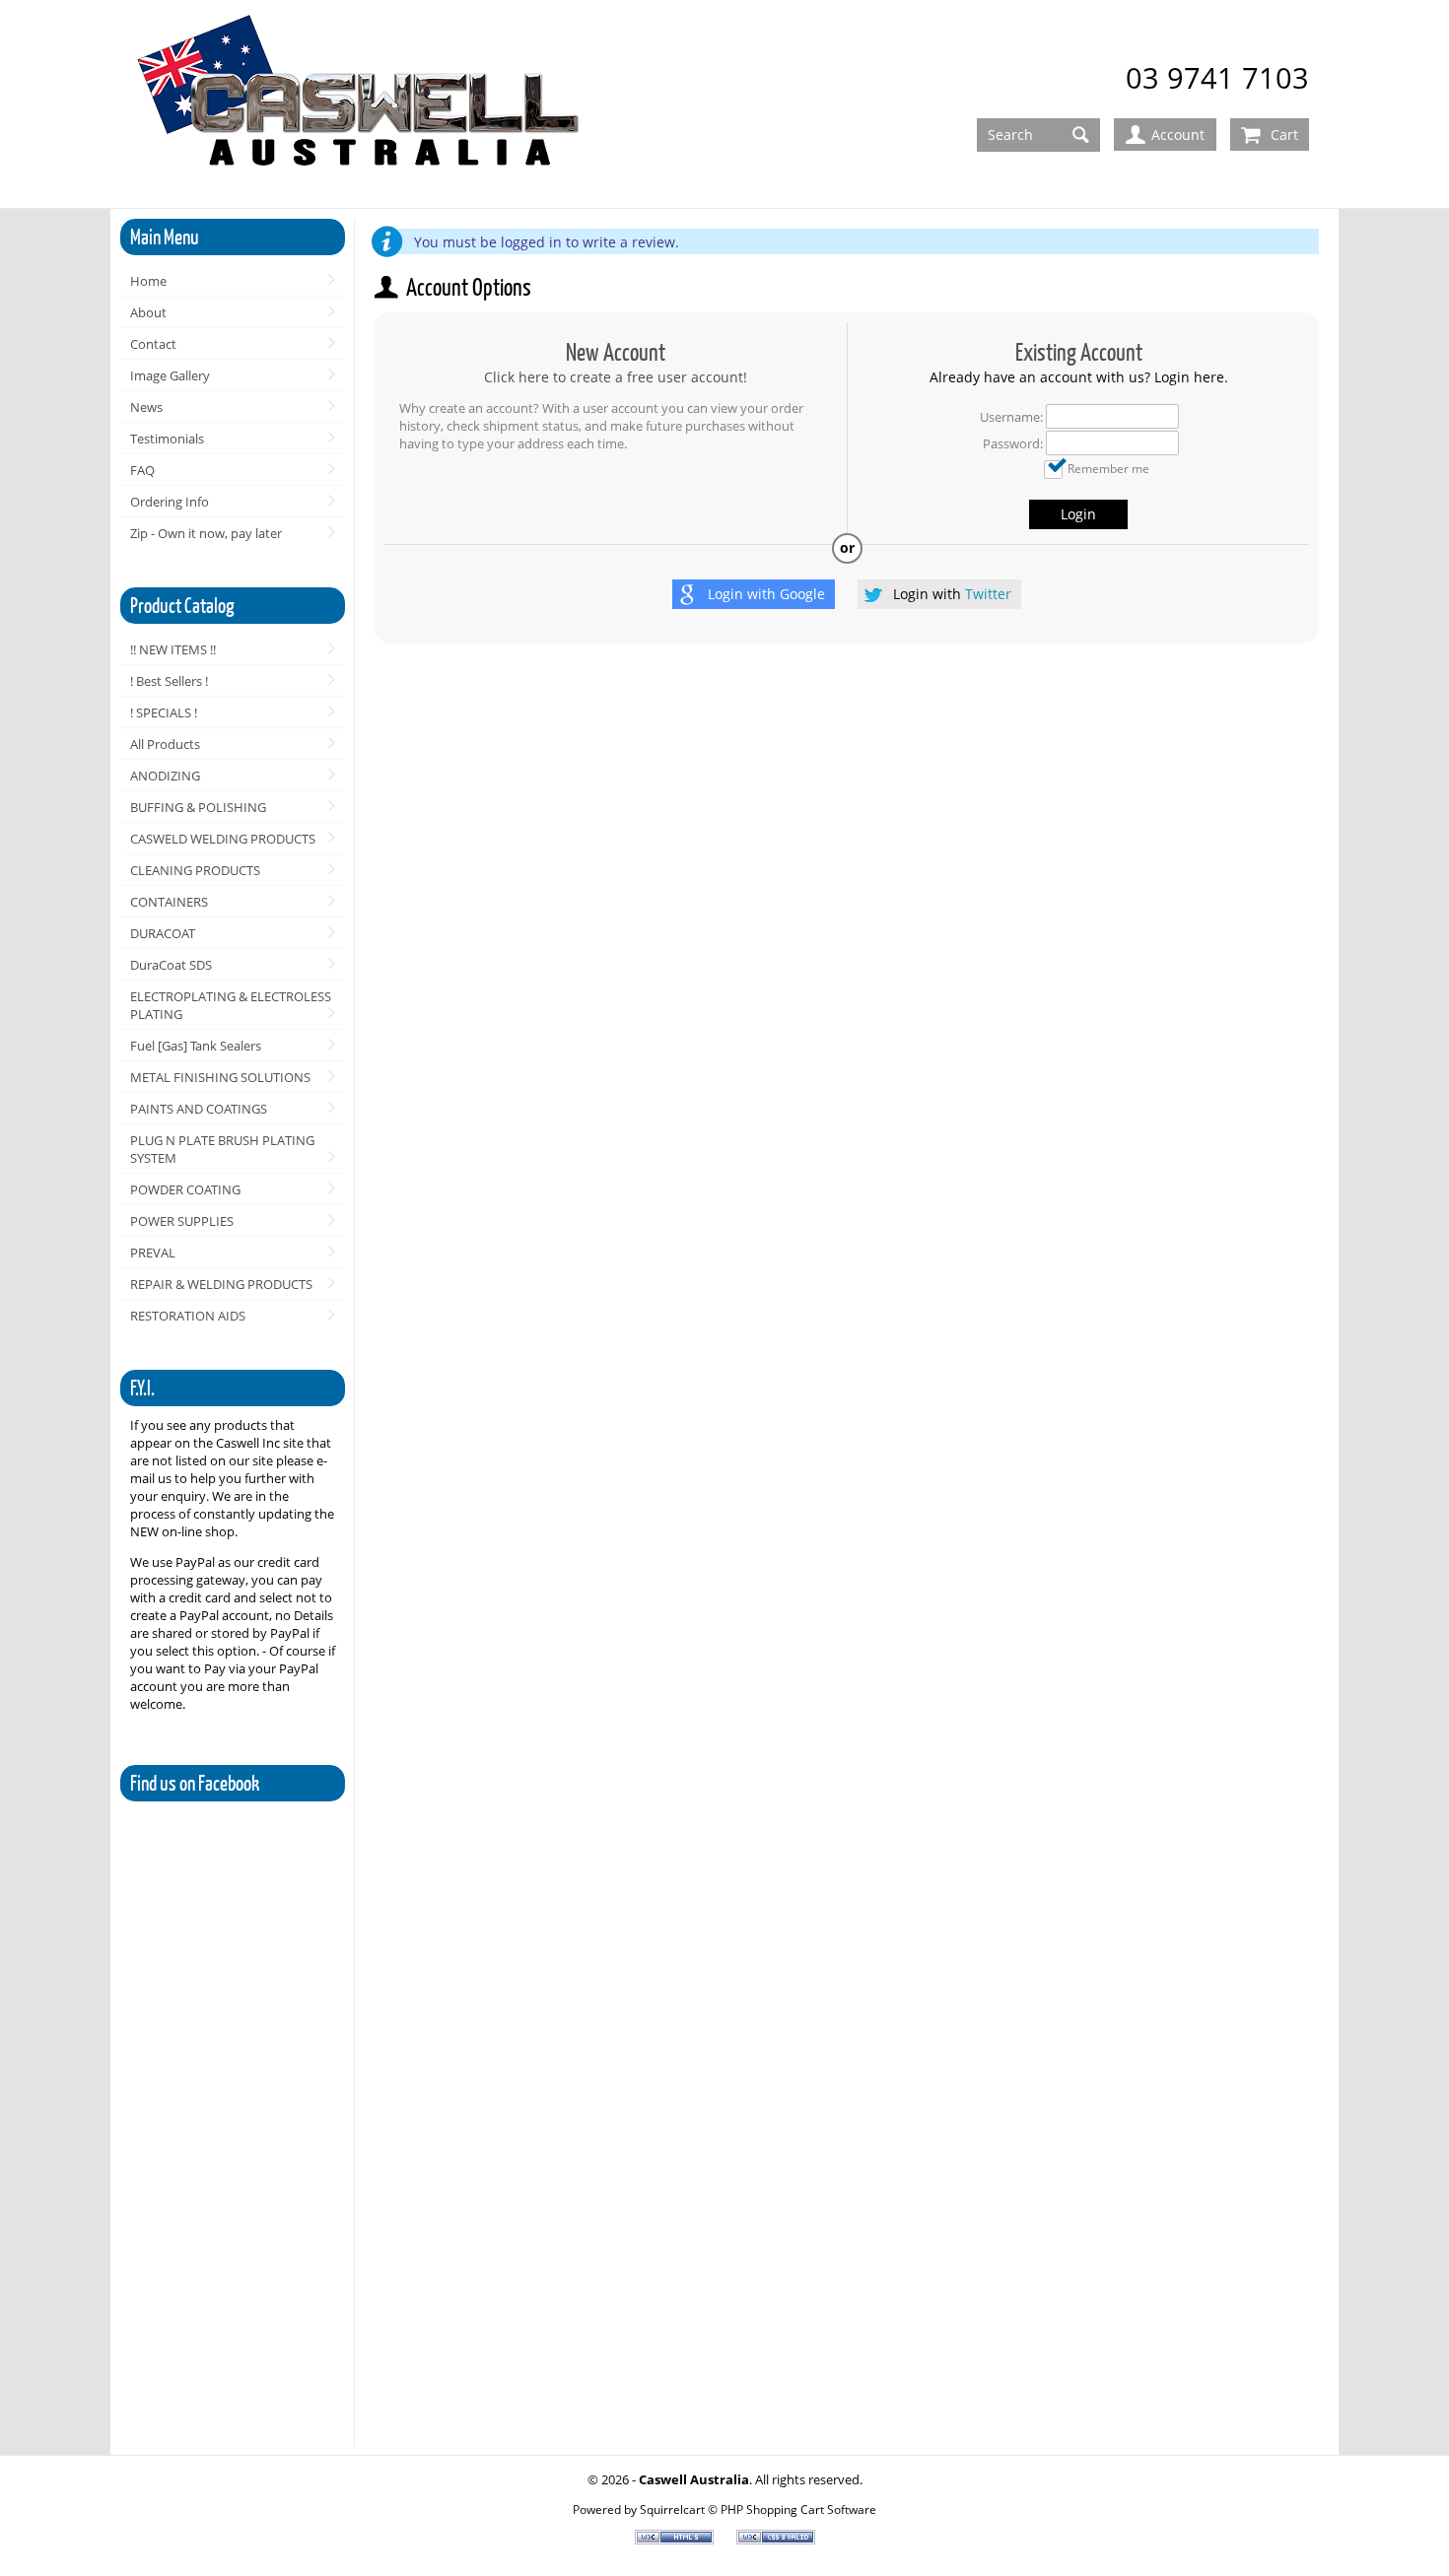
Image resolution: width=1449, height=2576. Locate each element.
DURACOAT (163, 933)
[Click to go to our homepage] (362, 105)
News (146, 407)
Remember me (1108, 468)
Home (148, 281)
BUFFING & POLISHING (198, 807)
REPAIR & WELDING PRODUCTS (221, 1284)
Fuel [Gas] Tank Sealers (196, 1046)
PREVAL (153, 1253)
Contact (153, 344)
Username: (1011, 417)
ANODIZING (165, 776)
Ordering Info (170, 502)
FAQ (142, 470)
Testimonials (167, 439)
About (148, 312)
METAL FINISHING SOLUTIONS (220, 1077)
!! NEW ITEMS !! (173, 649)
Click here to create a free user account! (616, 377)
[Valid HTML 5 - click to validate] (676, 2540)
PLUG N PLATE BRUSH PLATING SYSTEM (222, 1149)
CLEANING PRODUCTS (195, 870)
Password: (1013, 443)
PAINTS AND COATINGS (199, 1109)
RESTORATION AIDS (188, 1316)
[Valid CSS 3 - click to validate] (776, 2540)
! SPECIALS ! (164, 712)
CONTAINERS (169, 902)
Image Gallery (170, 375)
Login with (766, 594)
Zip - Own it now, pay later (206, 533)
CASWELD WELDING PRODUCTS (223, 839)
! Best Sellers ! (169, 681)
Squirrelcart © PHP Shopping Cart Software (758, 2509)
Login (1078, 514)
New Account (616, 352)
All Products (165, 744)
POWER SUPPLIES (182, 1221)
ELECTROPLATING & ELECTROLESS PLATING (231, 1005)
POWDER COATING (185, 1189)
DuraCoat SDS (171, 965)
